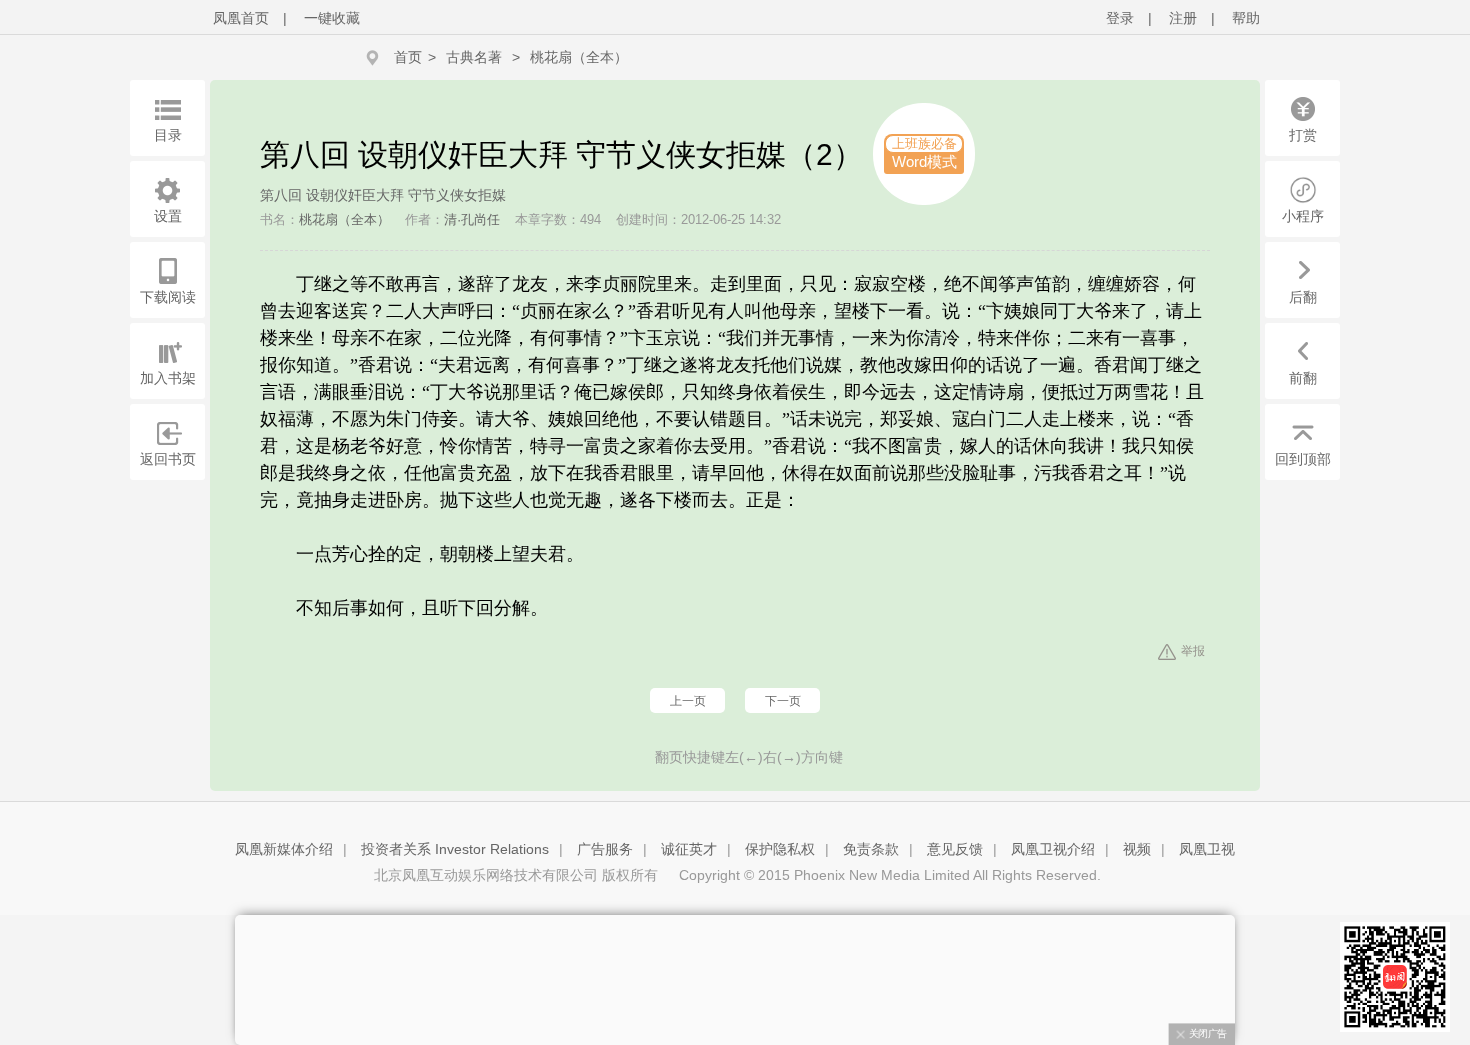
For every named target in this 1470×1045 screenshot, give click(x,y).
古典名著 (474, 57)
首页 (408, 57)
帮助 (1246, 18)
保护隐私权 (780, 849)
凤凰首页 (241, 18)
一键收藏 (332, 18)
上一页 (688, 701)
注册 (1183, 18)
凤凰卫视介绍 (1053, 849)
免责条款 (871, 849)
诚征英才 (689, 849)
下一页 (783, 701)
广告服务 (605, 849)
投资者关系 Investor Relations (455, 849)
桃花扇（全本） (579, 57)
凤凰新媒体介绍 (284, 849)
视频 (1137, 849)
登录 (1120, 18)
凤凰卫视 (1207, 849)
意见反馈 (955, 849)
